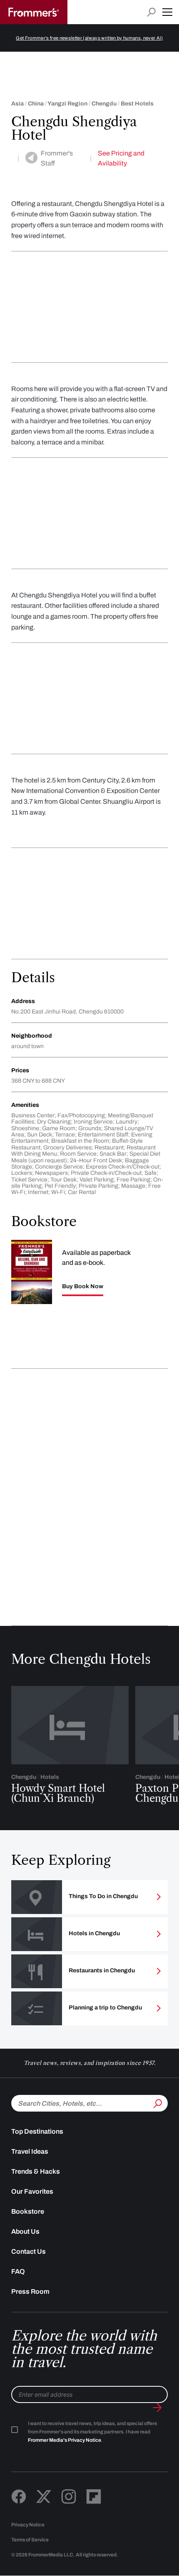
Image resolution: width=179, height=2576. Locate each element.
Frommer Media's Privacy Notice (65, 2440)
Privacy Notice (28, 2525)
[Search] (157, 2102)
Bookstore (28, 2211)
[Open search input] (151, 12)
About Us (25, 2231)
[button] (167, 12)
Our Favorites (32, 2191)
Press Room (30, 2291)
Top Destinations (37, 2131)
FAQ (18, 2271)
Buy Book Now (83, 1287)
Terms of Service (30, 2540)
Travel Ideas (30, 2151)
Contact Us (29, 2251)
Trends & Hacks (36, 2171)
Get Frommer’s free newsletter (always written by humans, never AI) (89, 38)
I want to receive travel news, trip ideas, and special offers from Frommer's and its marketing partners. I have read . (92, 2432)
